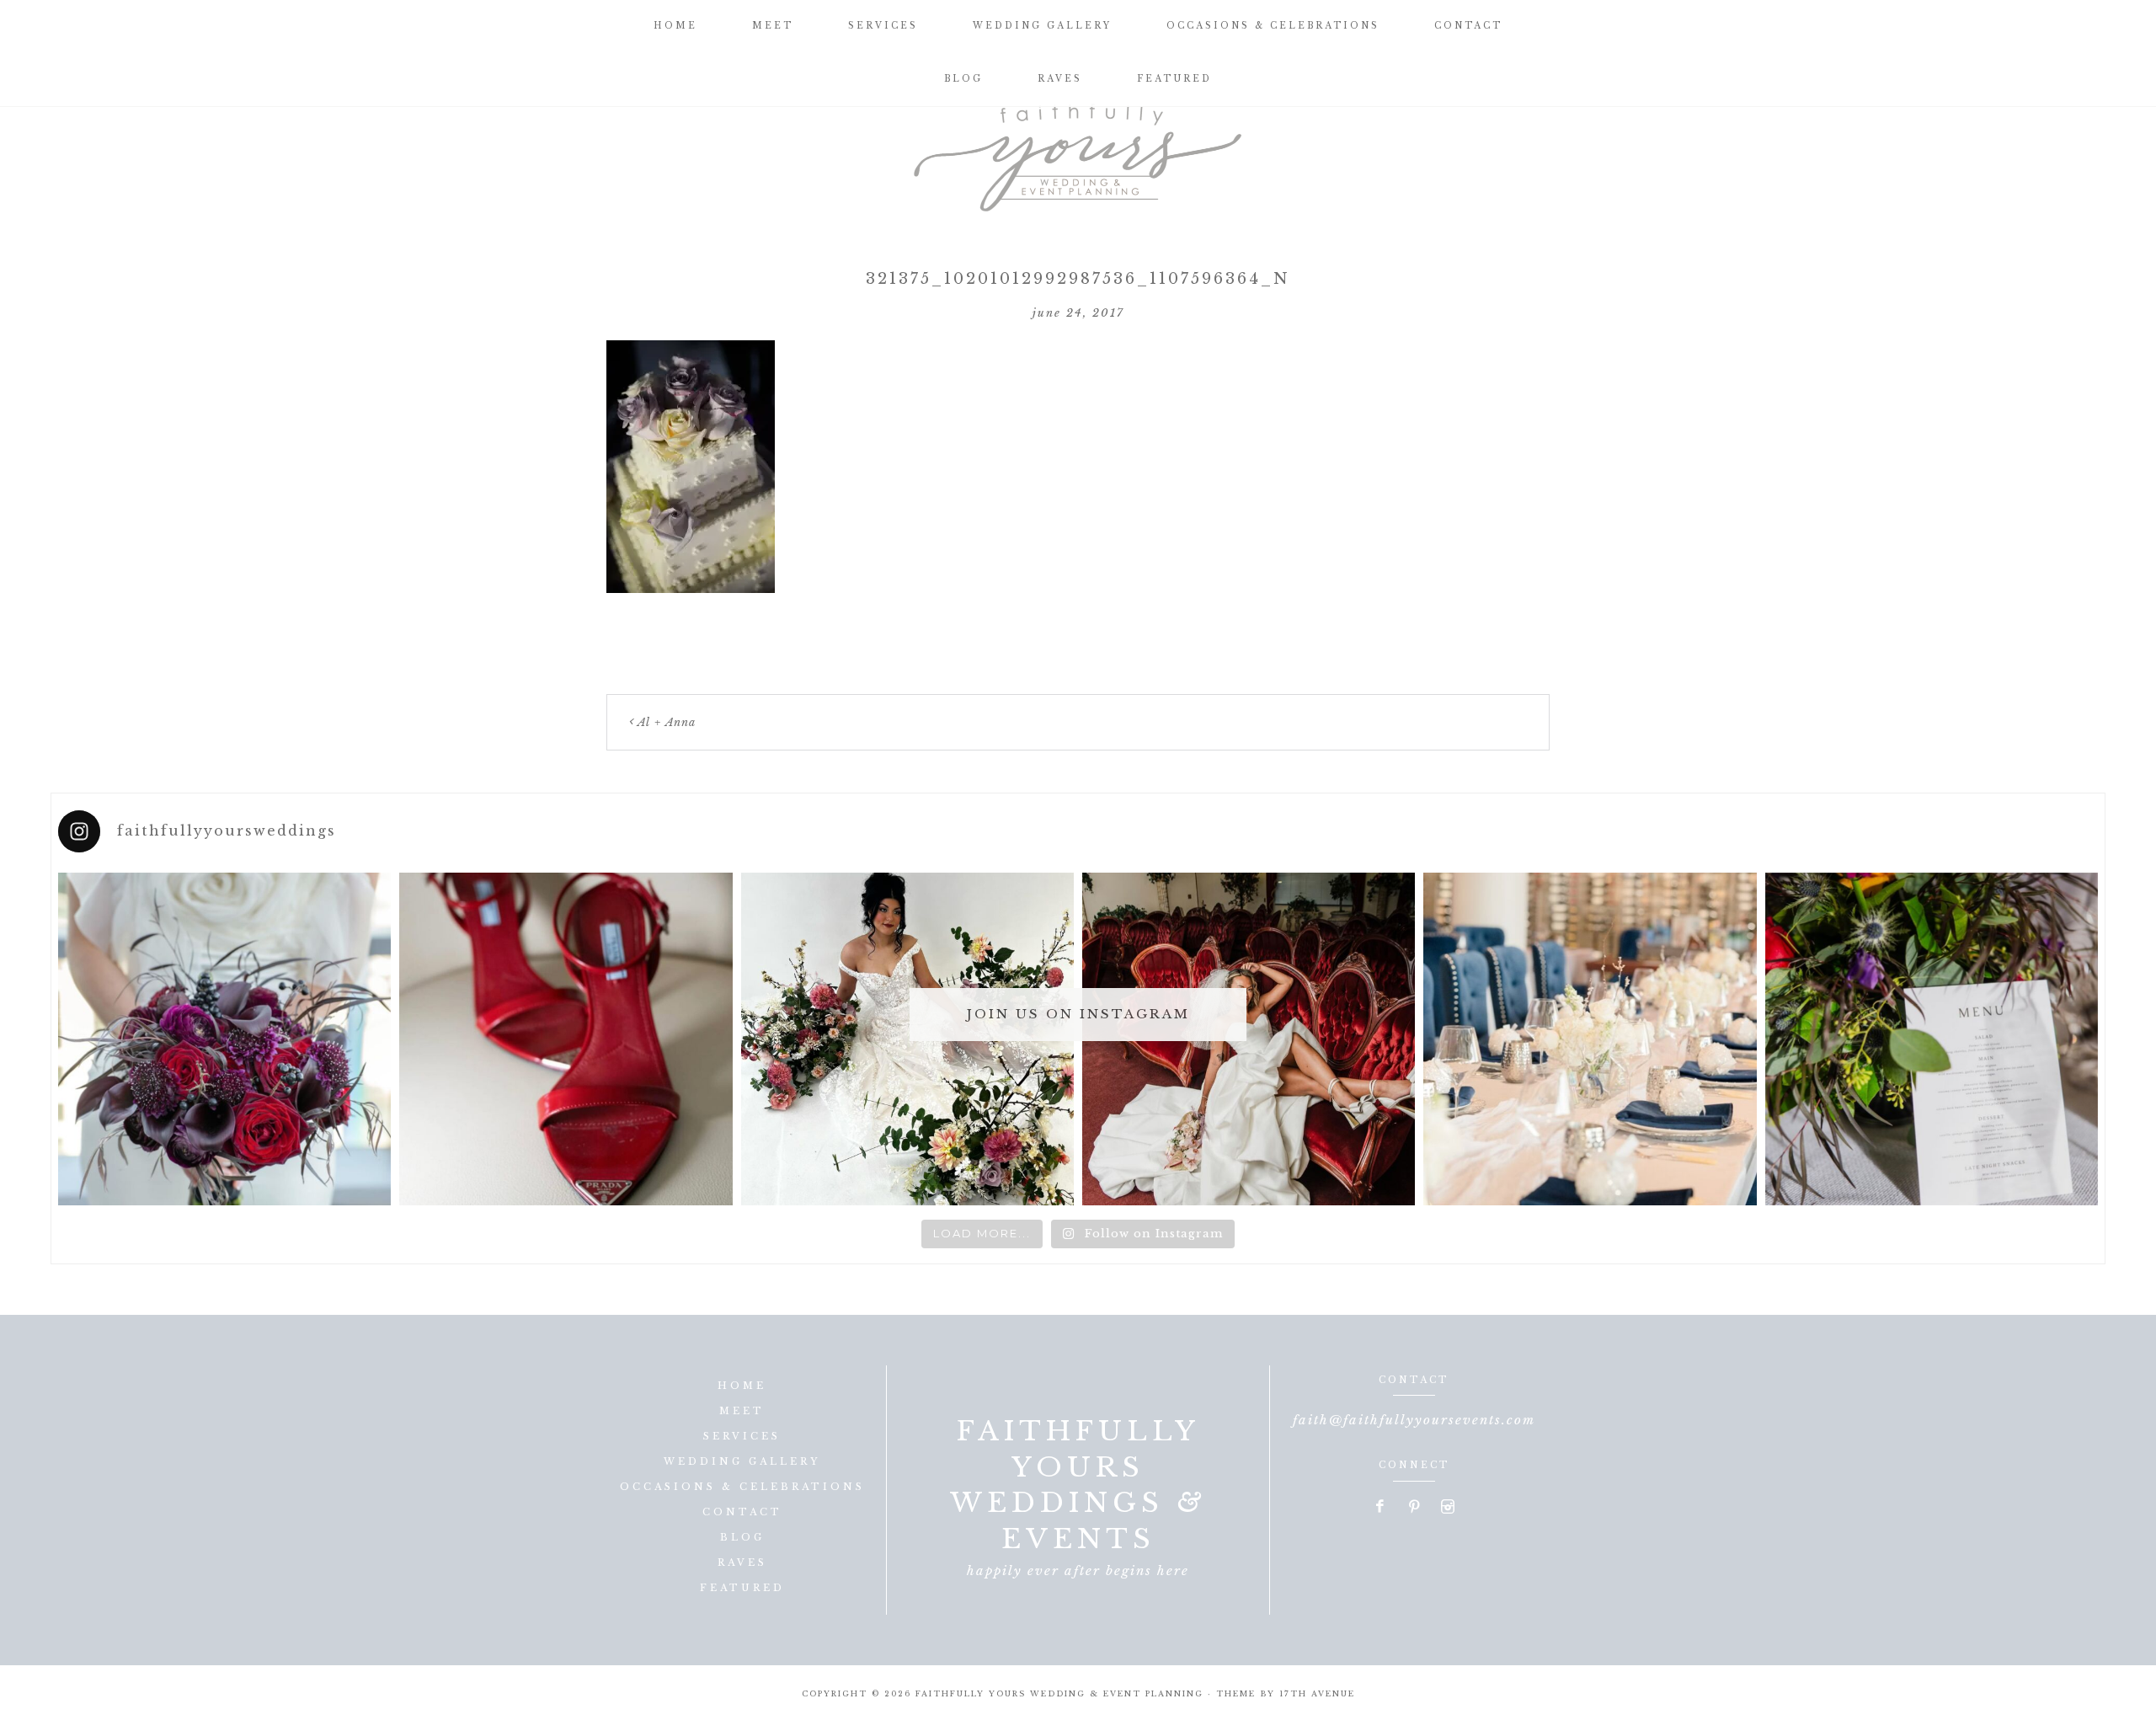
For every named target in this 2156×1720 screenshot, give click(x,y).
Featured (742, 1588)
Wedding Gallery (742, 1461)
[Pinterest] (1415, 1508)
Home (742, 1386)
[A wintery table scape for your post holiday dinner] (1590, 1039)
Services (742, 1436)
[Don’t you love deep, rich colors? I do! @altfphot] (224, 1039)
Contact (742, 1512)
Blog (742, 1537)
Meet (742, 1411)
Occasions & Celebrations (742, 1487)
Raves (742, 1562)
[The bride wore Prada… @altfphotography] (566, 1039)
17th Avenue (1317, 1693)
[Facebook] (1381, 1508)
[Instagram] (1448, 1508)
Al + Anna (667, 722)
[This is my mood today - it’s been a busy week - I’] (1249, 1039)
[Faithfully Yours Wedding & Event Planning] (1078, 152)
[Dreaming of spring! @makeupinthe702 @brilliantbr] (907, 1039)
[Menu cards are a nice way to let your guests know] (1932, 1039)
